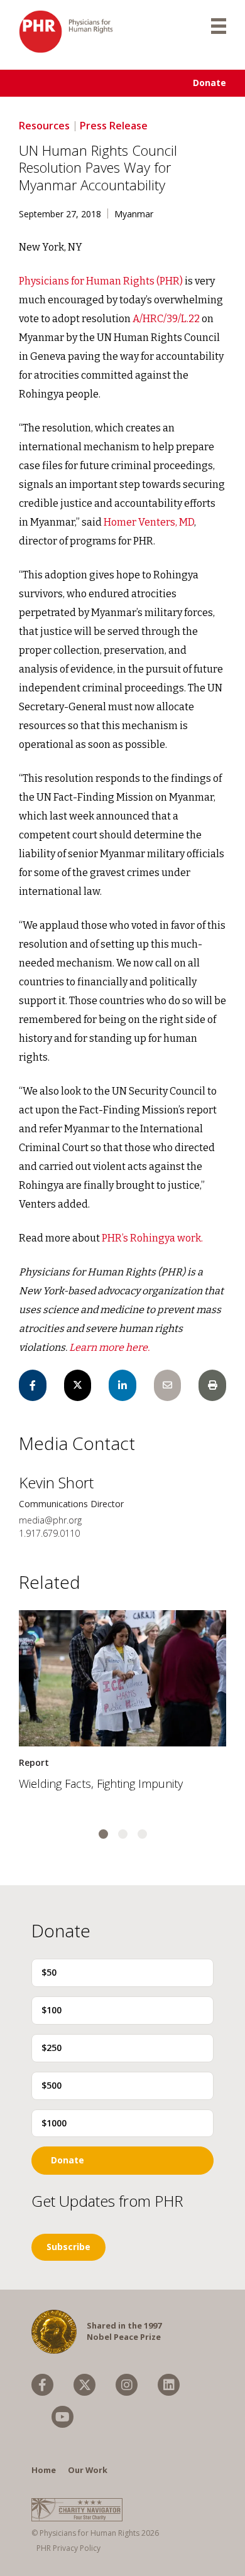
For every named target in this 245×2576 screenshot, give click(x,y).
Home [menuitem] (44, 2470)
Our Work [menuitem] (88, 2470)
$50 (49, 1972)
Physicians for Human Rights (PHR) (101, 281)
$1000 (54, 2123)
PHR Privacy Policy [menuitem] (68, 2548)
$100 (52, 2010)
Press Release (114, 126)
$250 (52, 2048)
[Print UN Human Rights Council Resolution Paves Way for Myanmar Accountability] (212, 1385)
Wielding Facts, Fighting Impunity (101, 1783)
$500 (52, 2085)
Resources (44, 126)
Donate (210, 83)
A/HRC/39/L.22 (166, 319)
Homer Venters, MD (149, 522)
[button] (103, 1834)
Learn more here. (109, 1347)
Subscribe (68, 2247)
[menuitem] (42, 2385)
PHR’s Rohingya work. (152, 1238)
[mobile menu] (219, 25)
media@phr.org (50, 1520)
